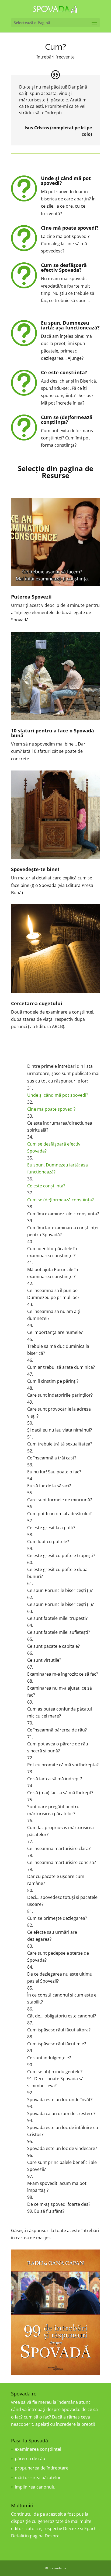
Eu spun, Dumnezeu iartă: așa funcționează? (70, 325)
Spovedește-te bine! (35, 869)
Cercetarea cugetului (37, 1003)
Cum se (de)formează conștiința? (67, 420)
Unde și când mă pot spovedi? (66, 181)
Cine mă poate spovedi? (70, 228)
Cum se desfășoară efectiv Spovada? (64, 267)
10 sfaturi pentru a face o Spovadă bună (53, 733)
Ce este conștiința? (64, 372)
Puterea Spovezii (31, 597)
